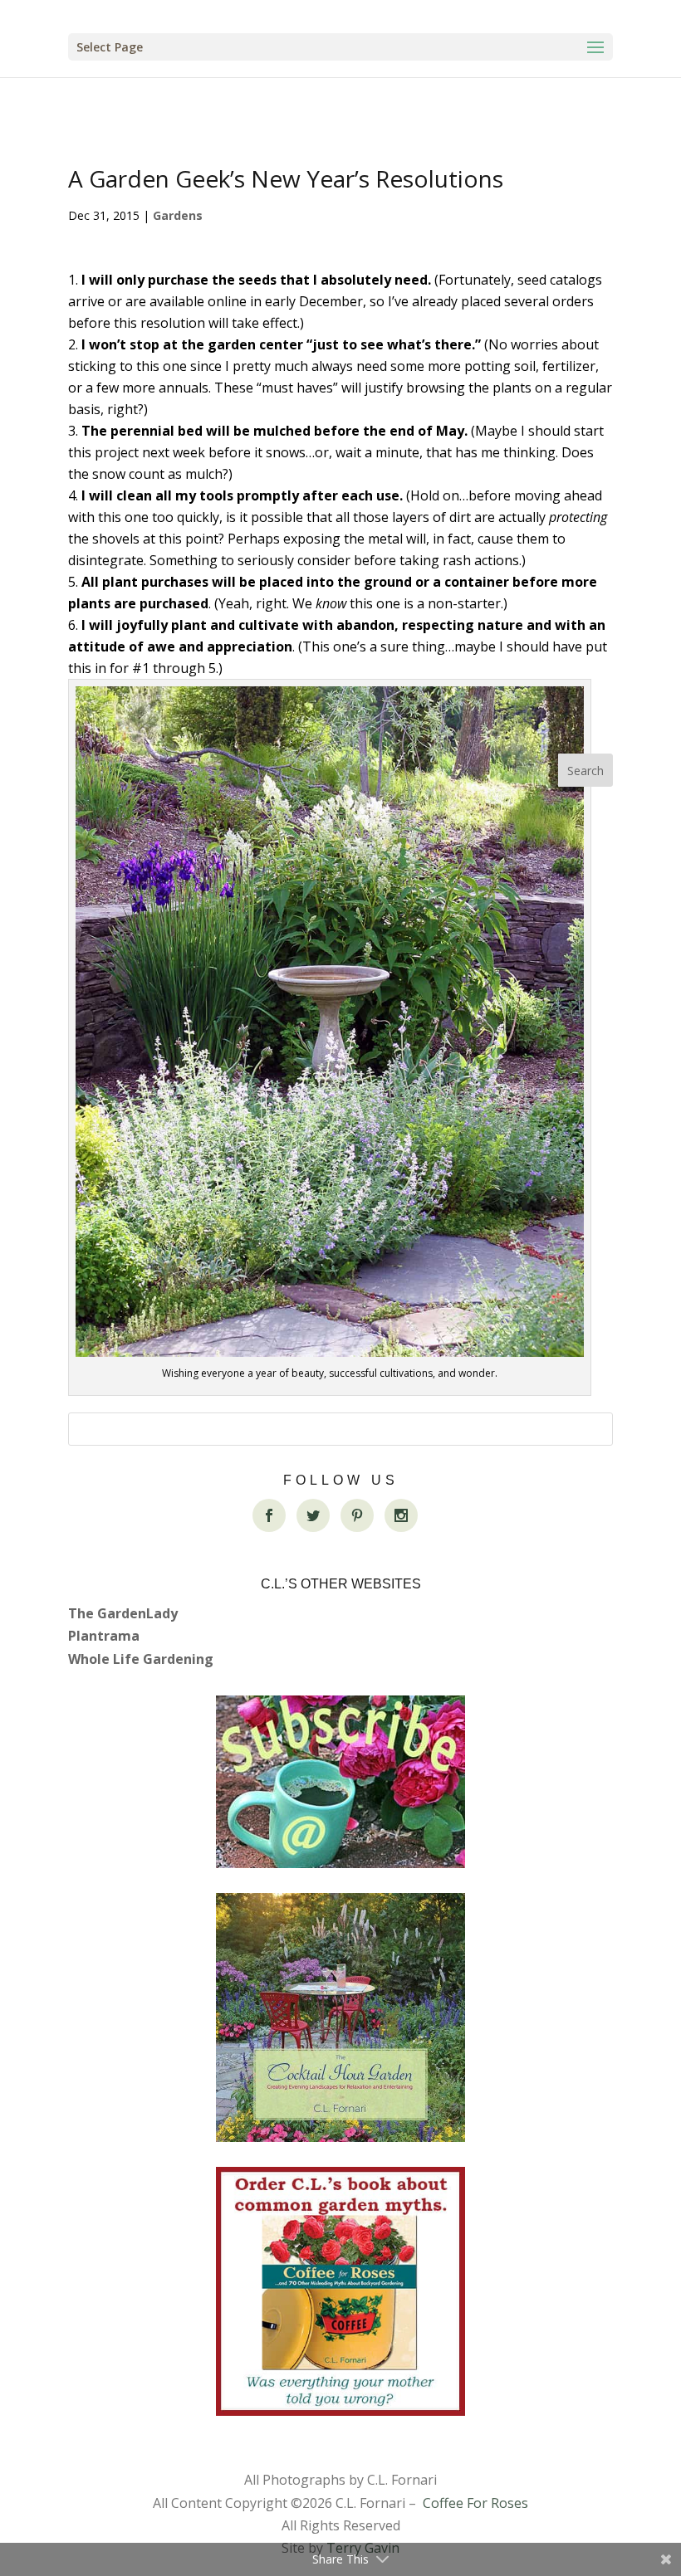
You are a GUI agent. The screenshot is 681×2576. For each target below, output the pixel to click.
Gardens (178, 215)
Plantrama (104, 1636)
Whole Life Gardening (141, 1659)
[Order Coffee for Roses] (340, 2291)
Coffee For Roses (475, 2503)
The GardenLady (123, 1613)
